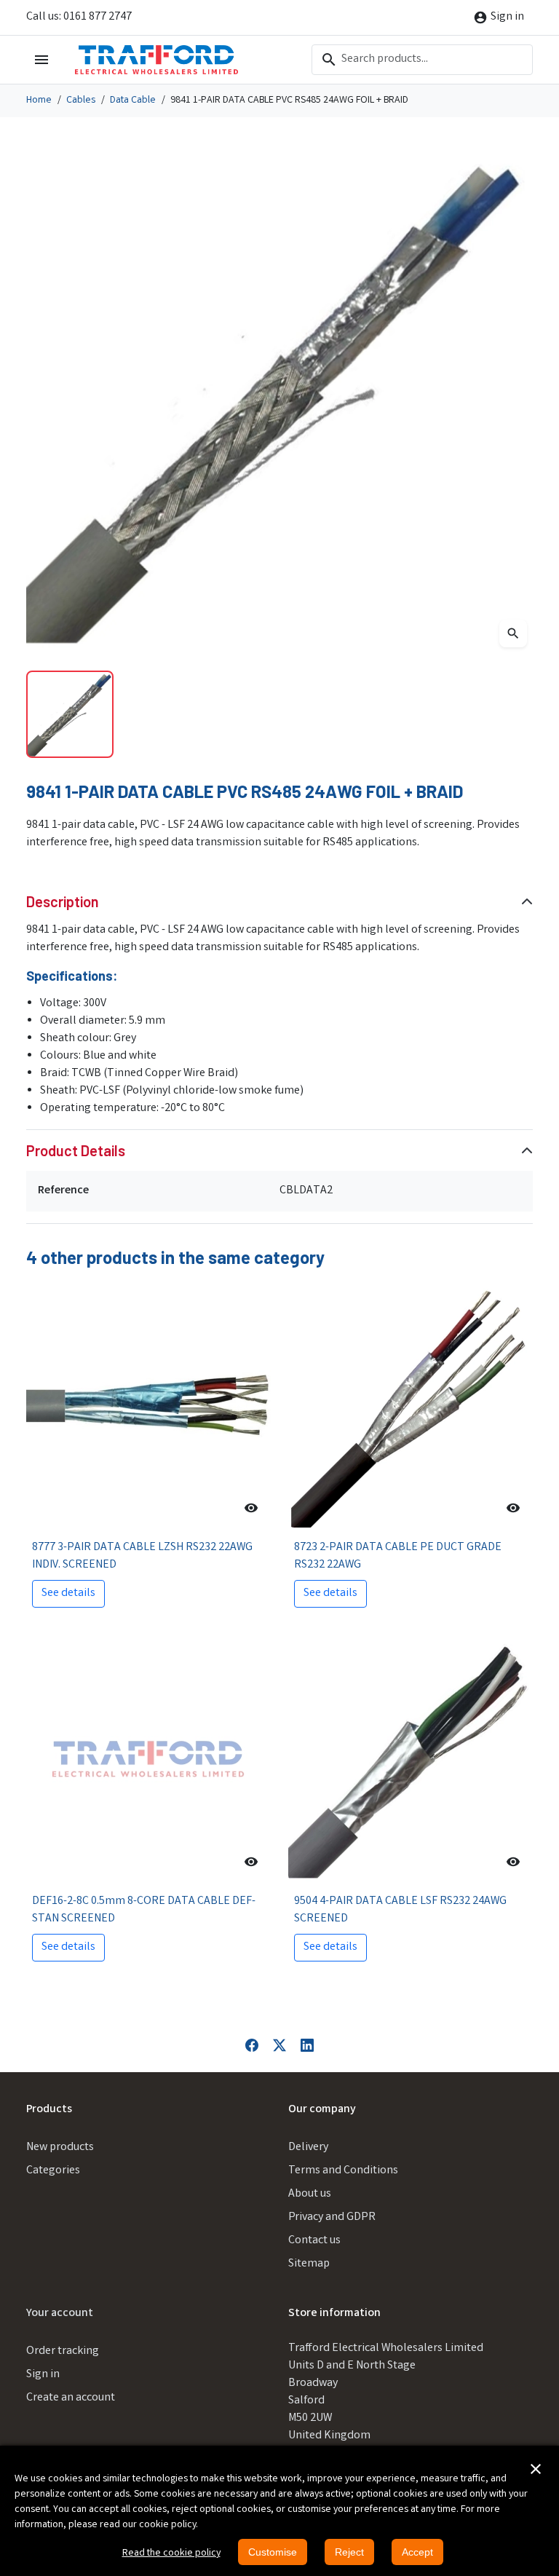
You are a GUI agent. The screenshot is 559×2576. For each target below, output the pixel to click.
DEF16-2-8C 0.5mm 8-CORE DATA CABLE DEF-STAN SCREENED (144, 1910)
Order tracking (63, 2351)
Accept (417, 2552)
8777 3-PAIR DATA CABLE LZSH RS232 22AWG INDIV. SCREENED (142, 1556)
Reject (349, 2552)
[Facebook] (252, 2046)
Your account (60, 2314)
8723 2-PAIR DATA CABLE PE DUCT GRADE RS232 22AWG (398, 1556)
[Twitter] (279, 2046)
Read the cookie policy (171, 2553)
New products (60, 2148)
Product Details (76, 1150)
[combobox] (422, 60)
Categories (53, 2171)
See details (68, 1593)
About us (310, 2194)
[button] (536, 2469)
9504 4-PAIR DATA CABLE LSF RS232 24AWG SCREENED (400, 1910)
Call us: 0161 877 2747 (79, 17)
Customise (273, 2552)
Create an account (71, 2398)
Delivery (308, 2148)
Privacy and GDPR (332, 2217)
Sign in (43, 2375)
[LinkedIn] (307, 2046)
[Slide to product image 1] (70, 714)
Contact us (314, 2241)
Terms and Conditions (343, 2171)
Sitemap (309, 2264)
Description (63, 901)
